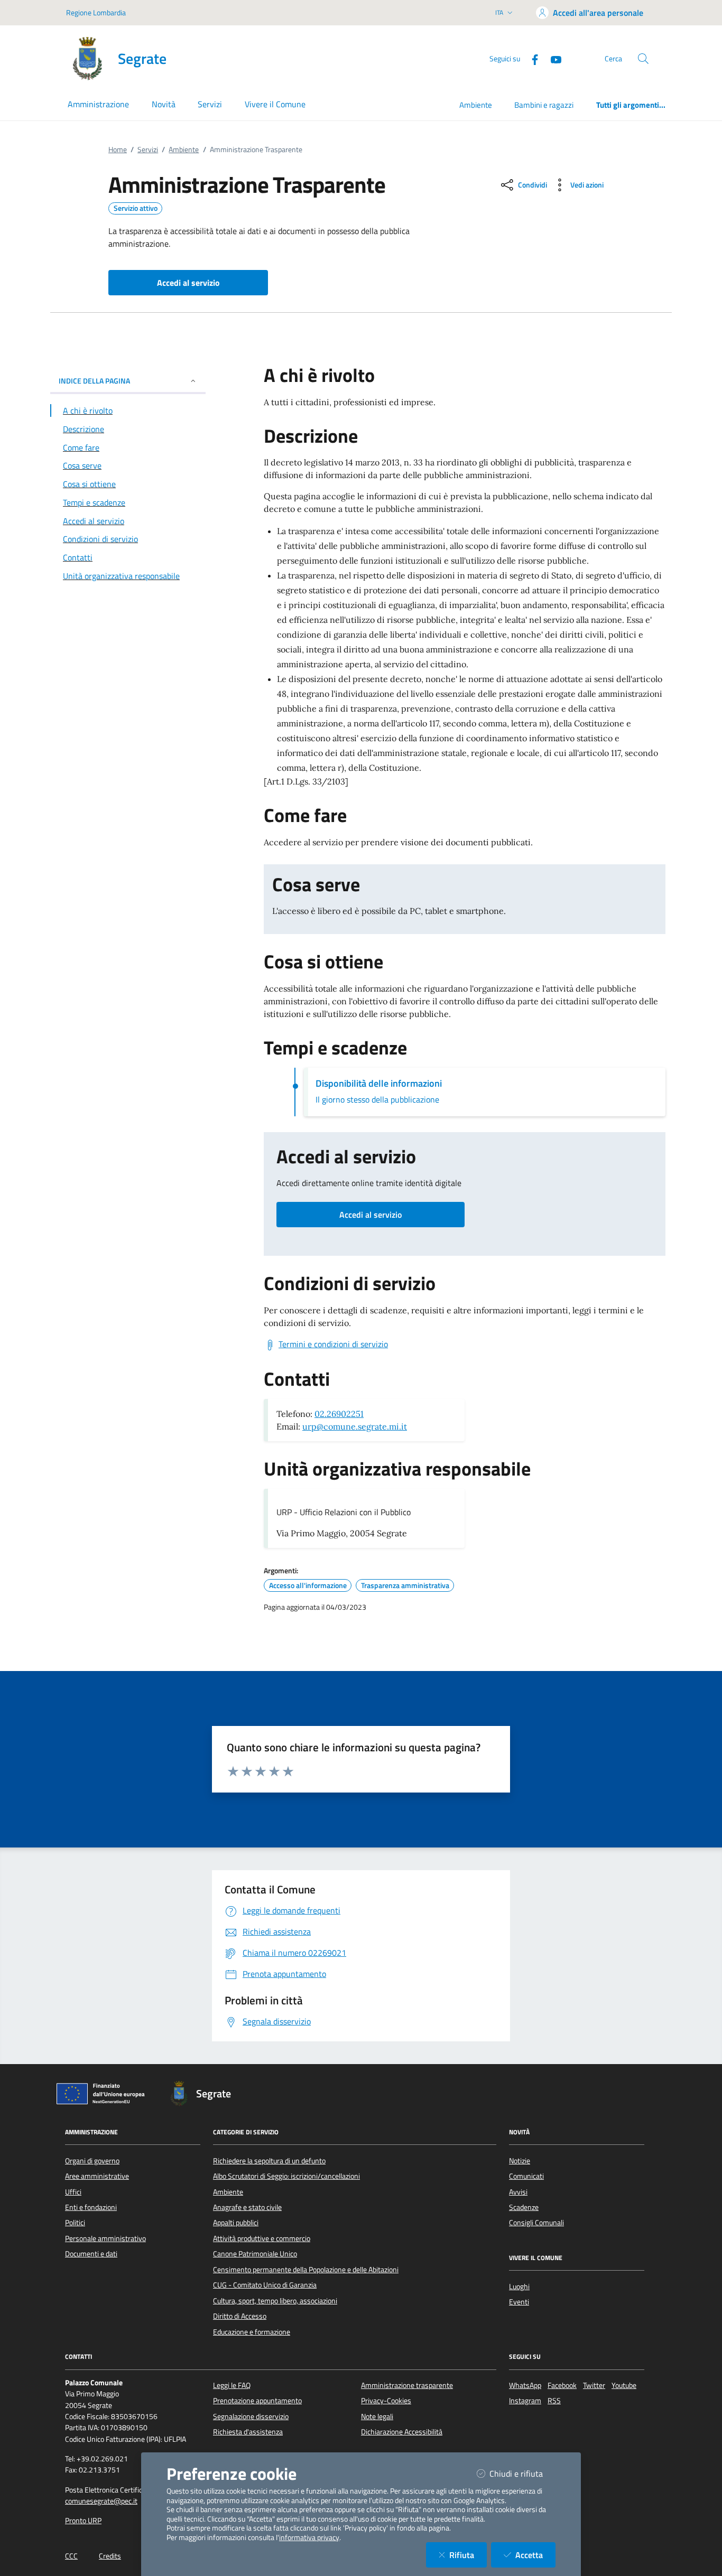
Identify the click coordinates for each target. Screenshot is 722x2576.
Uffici (73, 2192)
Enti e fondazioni (91, 2207)
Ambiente (476, 105)
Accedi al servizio (371, 1215)
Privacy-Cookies (386, 2401)
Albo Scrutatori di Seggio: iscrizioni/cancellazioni (286, 2176)
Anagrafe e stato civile (247, 2207)
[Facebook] (531, 58)
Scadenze (524, 2207)
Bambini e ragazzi (544, 105)
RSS (554, 2401)
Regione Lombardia (96, 12)
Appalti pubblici (236, 2223)
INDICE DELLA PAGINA (94, 381)
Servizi (148, 150)
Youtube (624, 2385)
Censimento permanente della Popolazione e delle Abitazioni (306, 2270)
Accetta (535, 2555)
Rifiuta (468, 2555)
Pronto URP (83, 2521)
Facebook (562, 2385)
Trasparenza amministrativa (405, 1585)
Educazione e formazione (252, 2332)
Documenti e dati (91, 2254)
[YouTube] (552, 58)
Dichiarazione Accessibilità (402, 2432)
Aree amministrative (97, 2176)
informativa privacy (309, 2537)
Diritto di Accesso (240, 2316)
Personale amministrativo (105, 2238)
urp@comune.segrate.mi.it (355, 1426)
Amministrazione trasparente (407, 2385)
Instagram (525, 2401)
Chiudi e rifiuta (522, 2473)
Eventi (519, 2302)
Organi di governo (92, 2161)
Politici (75, 2223)
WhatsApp (525, 2385)
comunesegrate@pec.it (101, 2501)
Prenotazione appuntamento (257, 2401)
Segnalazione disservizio (251, 2416)
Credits (110, 2556)
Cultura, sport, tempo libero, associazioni (275, 2301)
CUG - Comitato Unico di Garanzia (265, 2285)
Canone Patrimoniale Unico (255, 2254)
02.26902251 (339, 1414)
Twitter (594, 2385)
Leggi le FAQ (232, 2385)
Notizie (520, 2161)
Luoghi (519, 2286)
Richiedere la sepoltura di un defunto (269, 2161)
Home (118, 150)
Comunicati (526, 2176)
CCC (71, 2556)
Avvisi (518, 2192)
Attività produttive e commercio (262, 2238)
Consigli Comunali (536, 2223)
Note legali (377, 2416)
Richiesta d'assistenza (248, 2432)
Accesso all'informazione (308, 1585)
